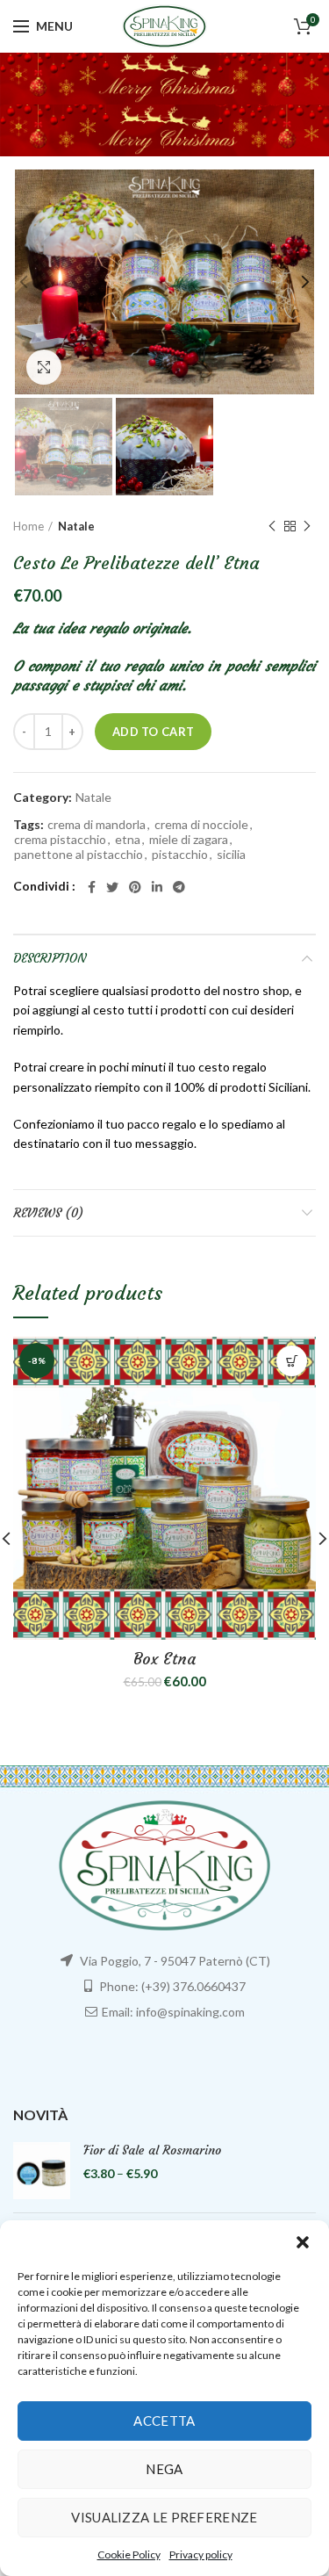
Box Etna (164, 1659)
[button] (303, 2242)
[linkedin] (157, 887)
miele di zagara (189, 840)
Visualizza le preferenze (164, 2517)
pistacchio (180, 855)
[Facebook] (92, 887)
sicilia (231, 855)
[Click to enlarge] (44, 367)
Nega (164, 2469)
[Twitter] (112, 887)
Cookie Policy (129, 2554)
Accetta (164, 2421)
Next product (307, 526)
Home (29, 526)
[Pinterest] (135, 887)
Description (50, 958)
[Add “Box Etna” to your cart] (292, 1361)
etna (128, 840)
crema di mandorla (97, 825)
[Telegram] (179, 887)
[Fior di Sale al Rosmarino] (42, 2171)
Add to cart (153, 732)
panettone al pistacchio (79, 855)
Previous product (272, 526)
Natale (76, 526)
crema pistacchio (60, 840)
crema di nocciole (201, 825)
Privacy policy (201, 2554)
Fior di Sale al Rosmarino (152, 2150)
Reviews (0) (48, 1213)
